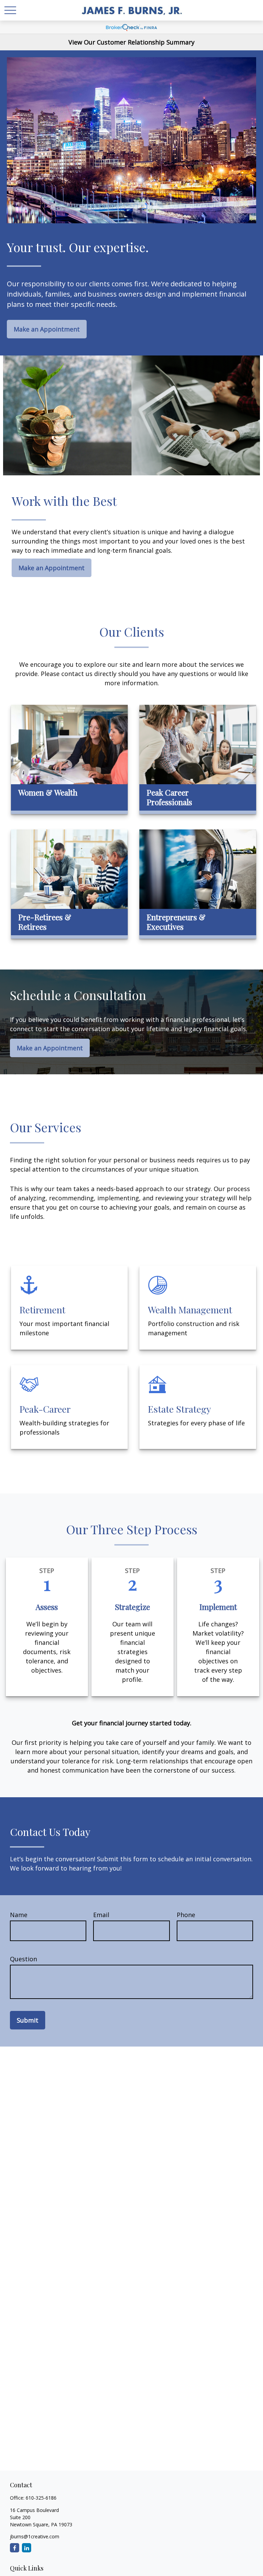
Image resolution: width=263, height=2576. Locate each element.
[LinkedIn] (27, 2548)
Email (101, 1915)
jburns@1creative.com (35, 2536)
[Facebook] (15, 2548)
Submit (28, 2020)
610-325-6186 (41, 2498)
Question (23, 1959)
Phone (186, 1915)
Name (19, 1915)
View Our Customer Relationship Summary (131, 42)
